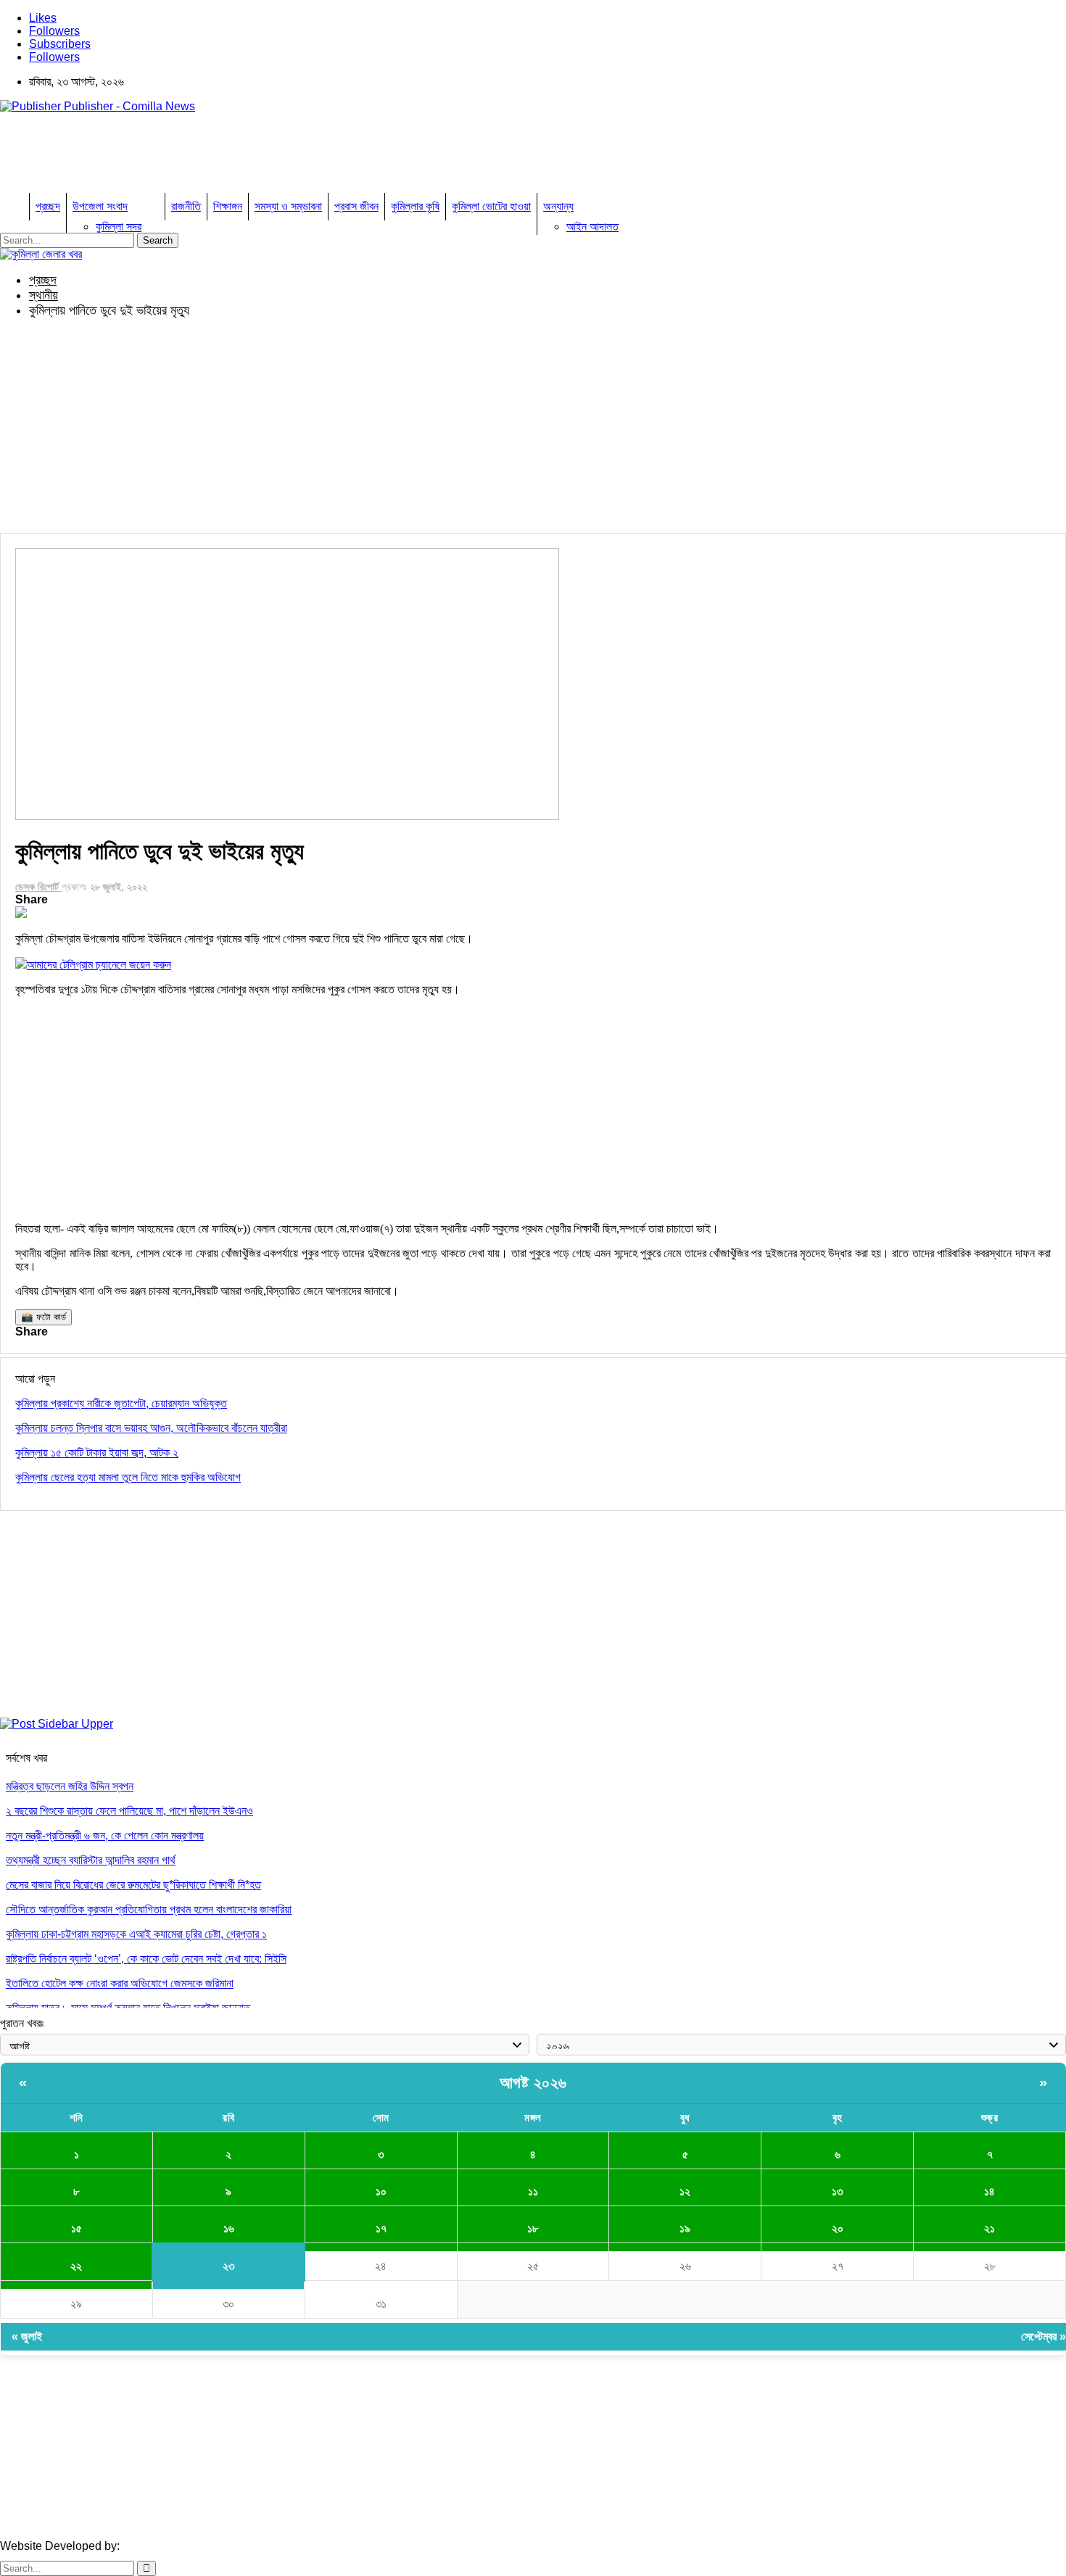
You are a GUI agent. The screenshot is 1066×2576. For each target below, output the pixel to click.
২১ (989, 2228)
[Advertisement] (264, 157)
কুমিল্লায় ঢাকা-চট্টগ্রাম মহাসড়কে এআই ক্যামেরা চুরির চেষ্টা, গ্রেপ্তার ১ (136, 1934)
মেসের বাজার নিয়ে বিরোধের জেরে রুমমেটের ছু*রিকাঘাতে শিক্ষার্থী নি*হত (133, 1885)
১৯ (685, 2228)
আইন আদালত (592, 227)
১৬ (229, 2228)
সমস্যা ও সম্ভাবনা (288, 206)
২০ (838, 2228)
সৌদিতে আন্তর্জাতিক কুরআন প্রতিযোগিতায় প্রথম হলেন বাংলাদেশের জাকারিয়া (149, 1909)
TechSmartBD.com (171, 2546)
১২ (685, 2191)
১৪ (989, 2191)
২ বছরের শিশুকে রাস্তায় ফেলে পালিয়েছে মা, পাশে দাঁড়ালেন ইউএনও (129, 1811)
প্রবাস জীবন (356, 206)
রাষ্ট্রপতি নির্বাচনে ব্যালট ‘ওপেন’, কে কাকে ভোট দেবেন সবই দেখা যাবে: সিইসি (146, 1959)
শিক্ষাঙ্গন (228, 206)
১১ (533, 2191)
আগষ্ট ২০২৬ (533, 2083)
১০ (381, 2191)
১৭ (381, 2228)
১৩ (837, 2191)
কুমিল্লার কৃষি (415, 206)
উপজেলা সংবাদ (100, 206)
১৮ (533, 2228)
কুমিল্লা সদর (119, 227)
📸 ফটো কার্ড (44, 1317)
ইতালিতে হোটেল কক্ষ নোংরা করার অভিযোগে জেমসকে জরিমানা (120, 1983)
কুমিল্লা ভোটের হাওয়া (491, 206)
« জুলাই (27, 2336)
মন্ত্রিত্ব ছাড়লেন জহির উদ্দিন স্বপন (70, 1786)
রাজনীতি (186, 206)
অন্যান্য (558, 206)
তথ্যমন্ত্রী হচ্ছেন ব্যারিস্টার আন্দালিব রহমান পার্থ (91, 1860)
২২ (76, 2266)
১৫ (77, 2228)
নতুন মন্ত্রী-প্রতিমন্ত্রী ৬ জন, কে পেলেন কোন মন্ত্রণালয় (105, 1835)
